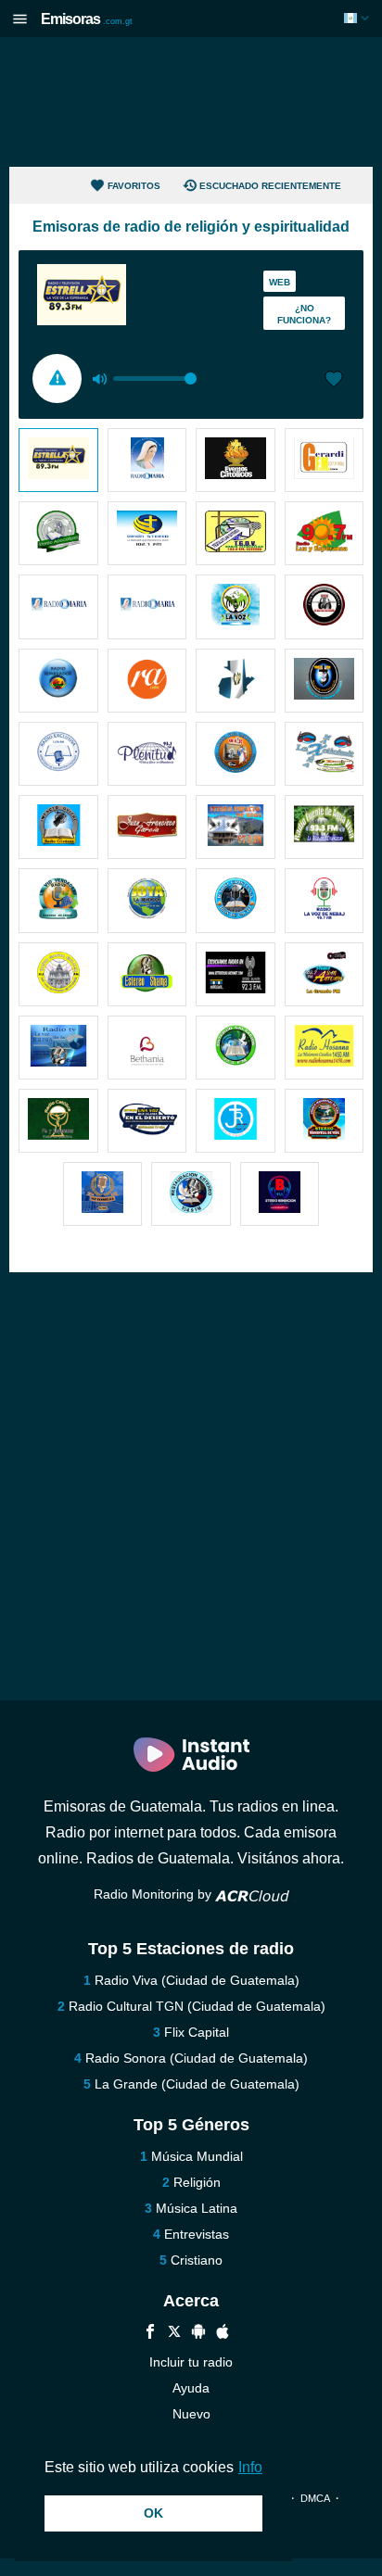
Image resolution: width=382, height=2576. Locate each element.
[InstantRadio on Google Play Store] (198, 2334)
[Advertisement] (191, 102)
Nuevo (191, 2414)
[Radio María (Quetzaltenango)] (147, 606)
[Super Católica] (325, 681)
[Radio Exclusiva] (58, 754)
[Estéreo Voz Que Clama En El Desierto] (147, 1121)
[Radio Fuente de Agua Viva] (325, 827)
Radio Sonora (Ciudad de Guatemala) (197, 2058)
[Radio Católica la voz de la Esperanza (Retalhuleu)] (236, 606)
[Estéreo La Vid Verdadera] (58, 900)
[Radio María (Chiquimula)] (58, 606)
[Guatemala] (358, 18)
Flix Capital (197, 2032)
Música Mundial (197, 2156)
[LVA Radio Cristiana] (325, 606)
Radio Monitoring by (154, 1894)
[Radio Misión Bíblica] (147, 827)
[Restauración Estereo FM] (191, 1194)
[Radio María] (147, 460)
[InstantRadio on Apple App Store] (223, 2334)
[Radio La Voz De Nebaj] (325, 900)
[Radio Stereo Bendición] (280, 1194)
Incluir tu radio (191, 2362)
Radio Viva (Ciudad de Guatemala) (197, 1980)
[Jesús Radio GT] (236, 1121)
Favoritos (134, 186)
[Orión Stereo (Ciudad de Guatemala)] (147, 533)
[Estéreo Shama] (147, 974)
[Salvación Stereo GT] (236, 974)
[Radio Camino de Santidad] (236, 681)
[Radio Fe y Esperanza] (58, 1121)
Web (280, 282)
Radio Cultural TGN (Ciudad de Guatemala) (197, 2006)
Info (250, 2467)
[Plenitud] (147, 754)
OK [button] (153, 2513)
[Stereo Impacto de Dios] (236, 827)
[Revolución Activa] (147, 681)
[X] (174, 2334)
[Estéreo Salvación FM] (236, 1048)
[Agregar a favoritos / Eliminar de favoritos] (334, 381)
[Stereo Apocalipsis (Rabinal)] (58, 533)
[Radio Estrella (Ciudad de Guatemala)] (58, 460)
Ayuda (191, 2388)
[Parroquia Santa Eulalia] (58, 974)
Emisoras (87, 19)
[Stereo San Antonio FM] (325, 974)
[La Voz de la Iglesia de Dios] (58, 1048)
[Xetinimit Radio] (325, 754)
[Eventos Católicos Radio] (236, 460)
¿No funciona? (304, 314)
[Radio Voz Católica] (236, 754)
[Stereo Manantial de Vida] (325, 1121)
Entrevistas (197, 2234)
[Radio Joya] (147, 900)
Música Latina (197, 2208)
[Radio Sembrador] (58, 681)
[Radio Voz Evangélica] (103, 1194)
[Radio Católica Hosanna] (325, 1048)
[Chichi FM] (58, 827)
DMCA (315, 2498)
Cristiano (197, 2260)
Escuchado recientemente (270, 186)
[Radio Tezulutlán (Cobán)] (236, 533)
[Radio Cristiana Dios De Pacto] (236, 900)
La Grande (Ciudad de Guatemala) (197, 2084)
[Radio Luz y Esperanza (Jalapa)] (325, 533)
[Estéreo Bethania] (147, 1048)
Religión (197, 2182)
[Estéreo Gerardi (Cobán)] (325, 460)
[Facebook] (150, 2334)
